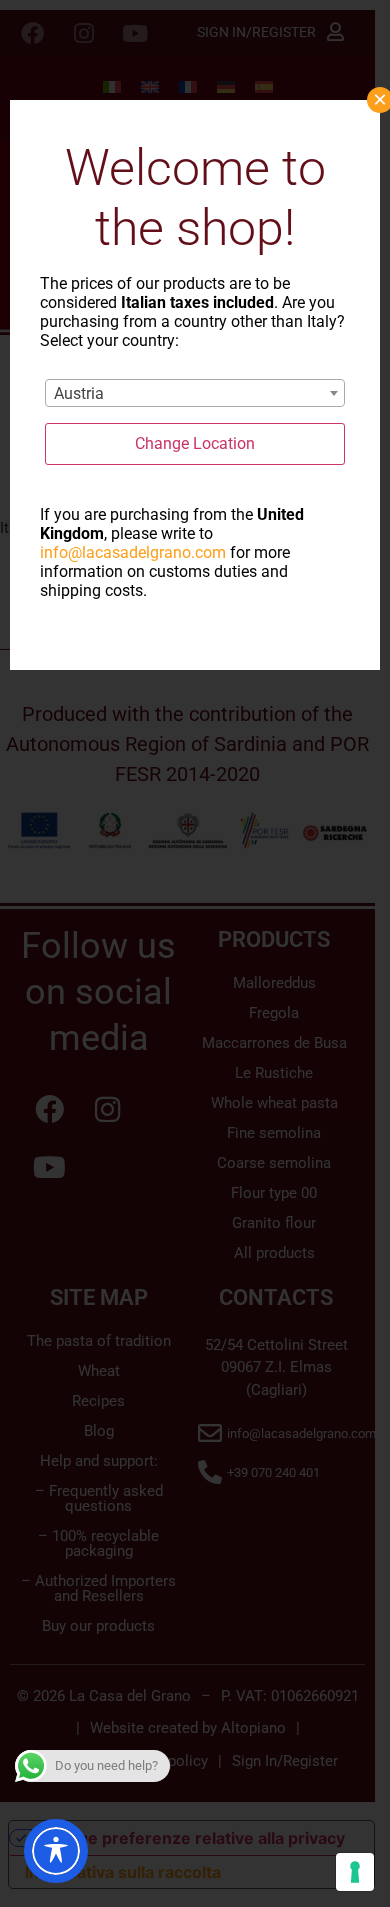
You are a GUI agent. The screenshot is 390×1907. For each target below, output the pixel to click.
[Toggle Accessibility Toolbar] (56, 1851)
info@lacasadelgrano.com (133, 552)
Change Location (195, 443)
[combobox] (195, 393)
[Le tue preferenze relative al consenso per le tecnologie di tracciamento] (355, 1872)
